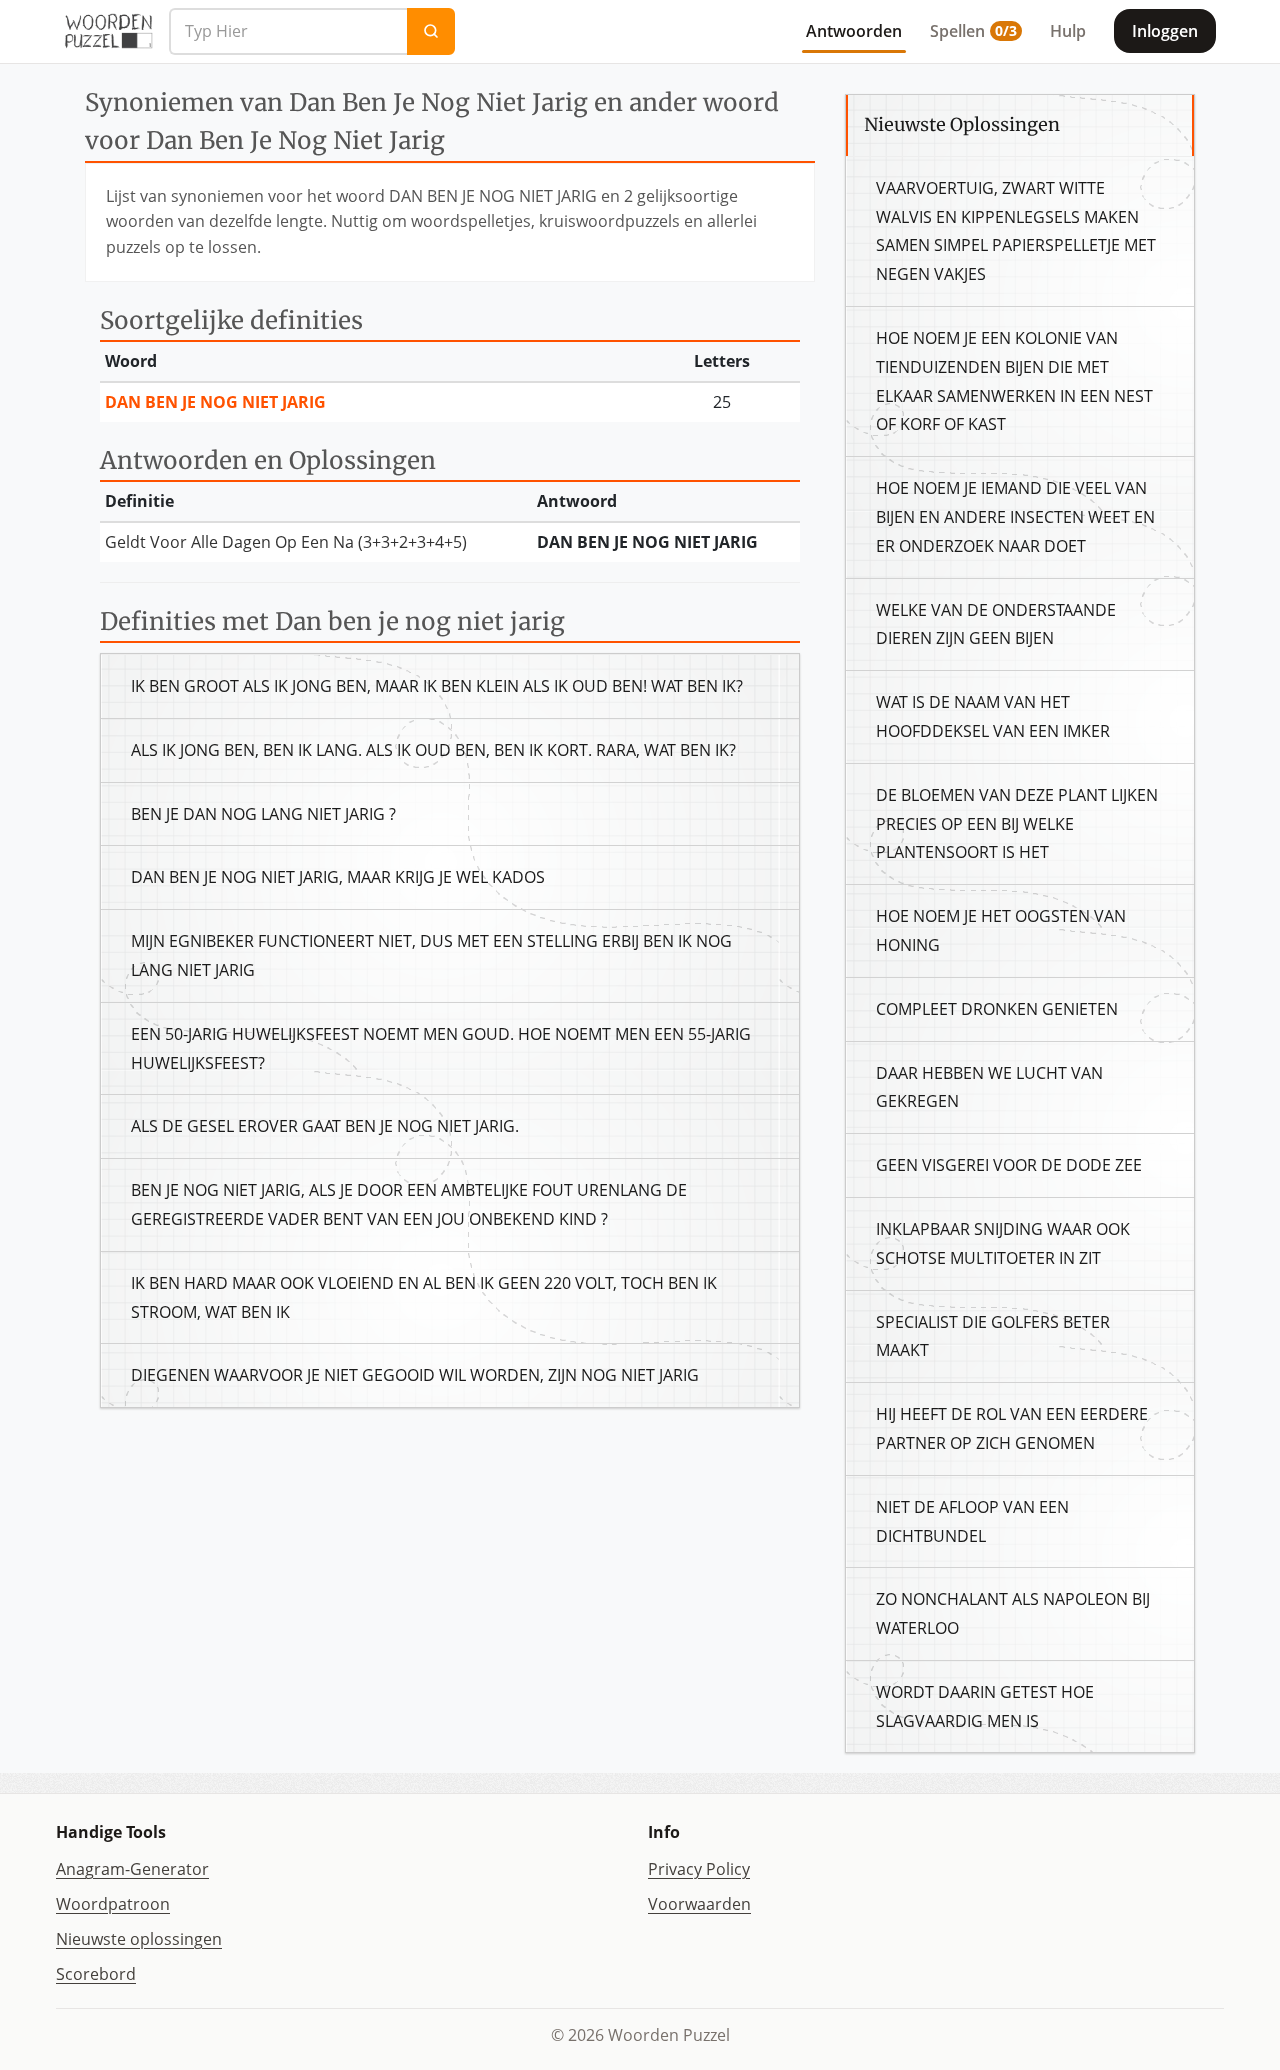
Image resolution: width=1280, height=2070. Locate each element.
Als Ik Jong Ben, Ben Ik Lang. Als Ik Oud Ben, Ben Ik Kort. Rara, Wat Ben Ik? (433, 750)
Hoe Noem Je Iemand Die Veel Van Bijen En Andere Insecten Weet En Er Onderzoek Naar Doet (1015, 517)
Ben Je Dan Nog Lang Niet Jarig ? (263, 814)
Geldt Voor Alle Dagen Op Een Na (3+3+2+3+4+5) (286, 542)
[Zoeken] (431, 31)
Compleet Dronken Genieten (997, 1009)
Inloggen (1165, 31)
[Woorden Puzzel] (108, 31)
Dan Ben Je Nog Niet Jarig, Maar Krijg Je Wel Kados (338, 877)
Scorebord (96, 1974)
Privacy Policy (699, 1869)
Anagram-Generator (132, 1869)
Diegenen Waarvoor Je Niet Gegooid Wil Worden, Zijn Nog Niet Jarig (415, 1375)
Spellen (973, 31)
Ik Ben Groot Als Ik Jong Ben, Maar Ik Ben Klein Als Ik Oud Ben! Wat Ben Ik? (437, 686)
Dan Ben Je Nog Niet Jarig (215, 402)
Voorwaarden (699, 1904)
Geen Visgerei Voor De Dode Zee (1009, 1165)
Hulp (1068, 31)
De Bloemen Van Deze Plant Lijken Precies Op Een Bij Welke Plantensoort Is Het (1017, 824)
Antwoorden (854, 31)
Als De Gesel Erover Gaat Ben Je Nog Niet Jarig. (325, 1126)
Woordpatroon (113, 1904)
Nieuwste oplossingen (139, 1939)
